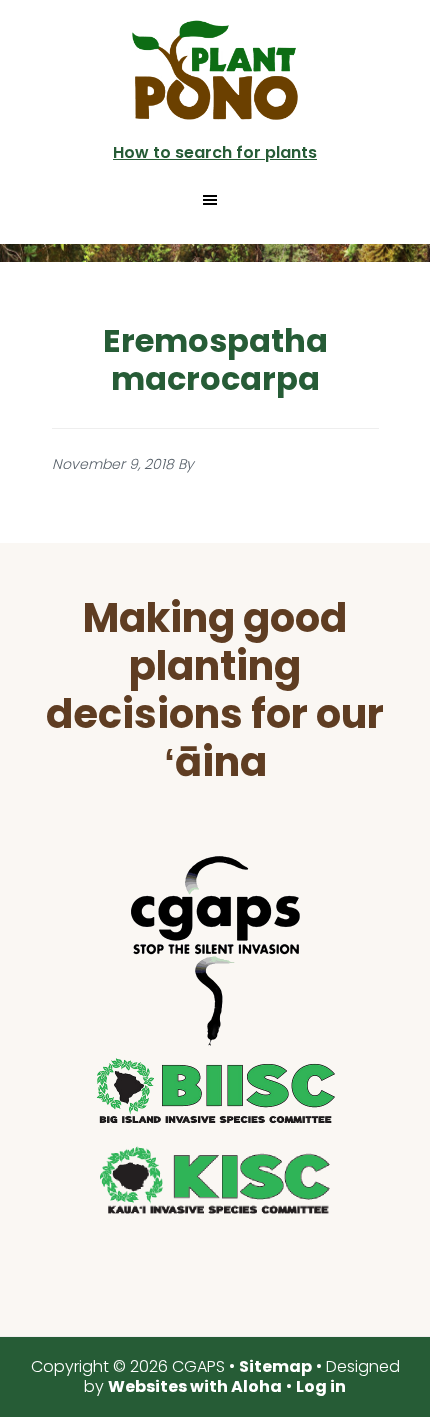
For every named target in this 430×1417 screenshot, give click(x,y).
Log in (321, 1386)
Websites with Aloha (195, 1386)
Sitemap (275, 1366)
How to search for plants (215, 152)
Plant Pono (215, 70)
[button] (215, 200)
